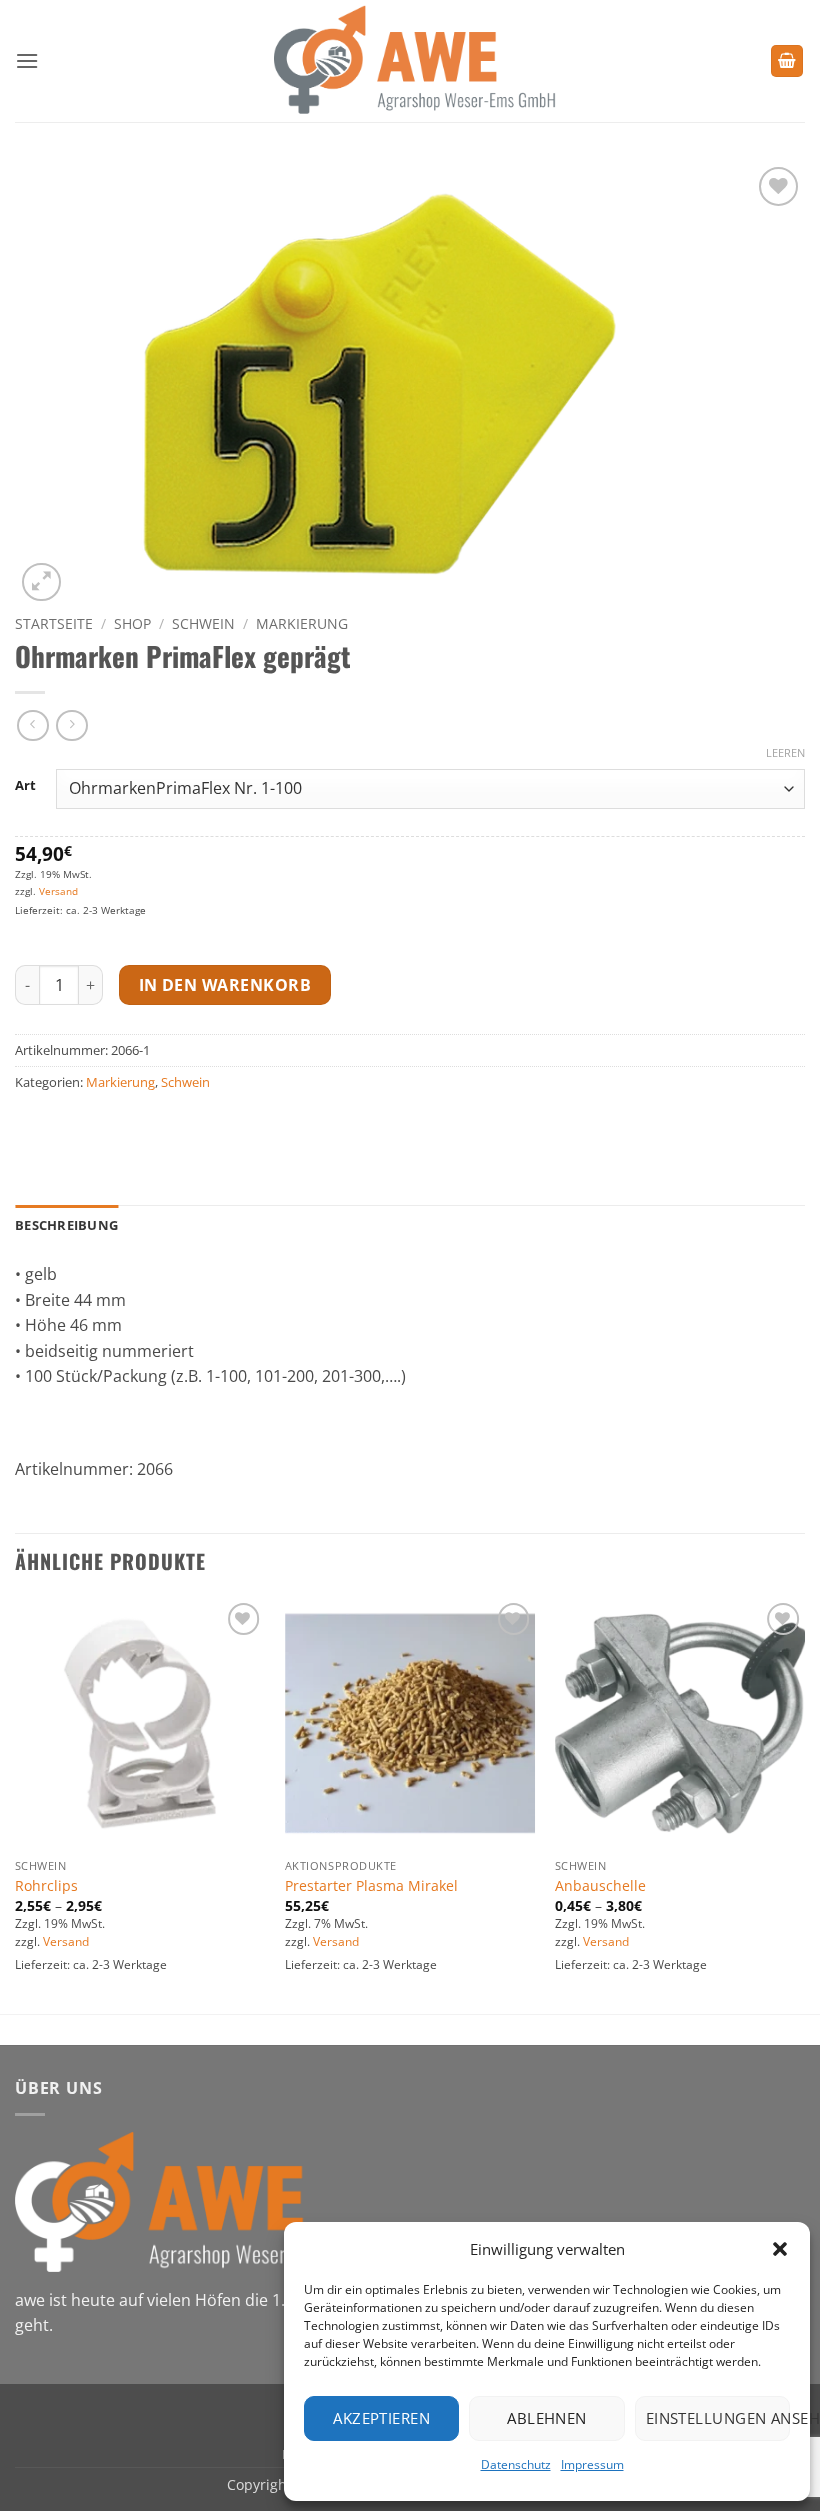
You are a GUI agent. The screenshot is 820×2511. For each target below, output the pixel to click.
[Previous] (16, 1804)
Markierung (302, 623)
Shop (132, 623)
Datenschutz (516, 2464)
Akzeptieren (381, 2418)
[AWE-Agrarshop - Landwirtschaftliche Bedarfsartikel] (410, 61)
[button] (780, 2249)
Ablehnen (547, 2418)
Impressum (592, 2464)
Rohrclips (46, 1886)
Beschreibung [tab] (66, 1225)
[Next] (804, 1804)
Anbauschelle (600, 1886)
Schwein (203, 623)
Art (25, 786)
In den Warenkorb (225, 985)
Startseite (54, 623)
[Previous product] (71, 725)
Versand (58, 891)
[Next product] (32, 725)
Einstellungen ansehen (718, 2418)
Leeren (785, 753)
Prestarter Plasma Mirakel (371, 1886)
